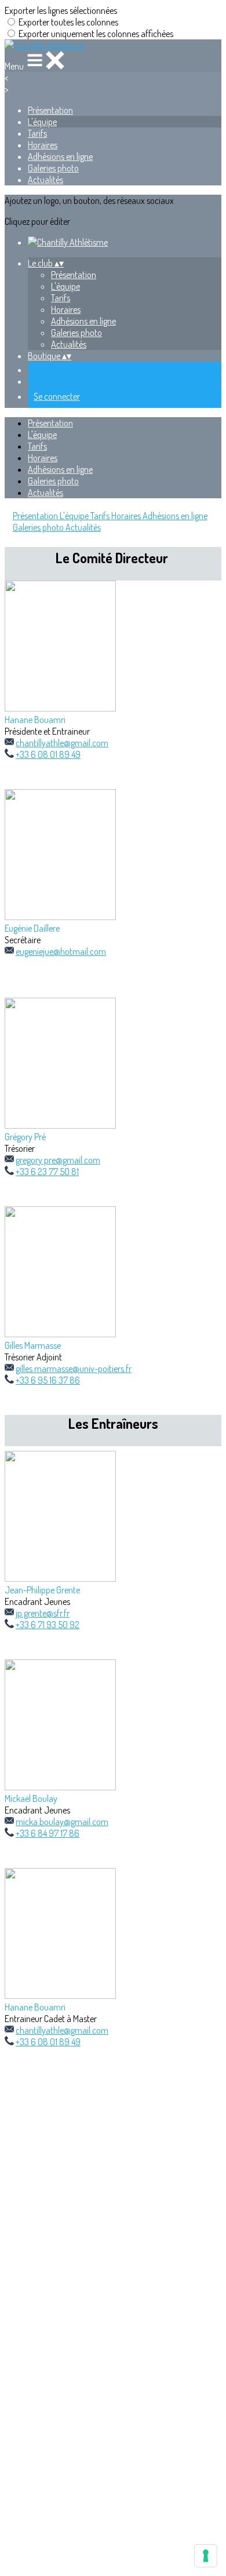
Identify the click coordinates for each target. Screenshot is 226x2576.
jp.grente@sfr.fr (43, 1613)
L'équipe (42, 122)
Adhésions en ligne (60, 156)
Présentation (50, 110)
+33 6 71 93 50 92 (48, 1625)
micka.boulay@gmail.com (62, 1822)
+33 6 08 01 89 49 (48, 754)
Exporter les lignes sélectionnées (61, 10)
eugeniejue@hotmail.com (61, 951)
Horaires (43, 145)
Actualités (45, 180)
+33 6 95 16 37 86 (48, 1380)
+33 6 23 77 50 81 (47, 1172)
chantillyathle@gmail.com (62, 743)
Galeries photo (53, 168)
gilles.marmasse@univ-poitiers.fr (74, 1369)
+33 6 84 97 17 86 (48, 1833)
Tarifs (37, 133)
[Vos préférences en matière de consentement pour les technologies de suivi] (206, 2556)
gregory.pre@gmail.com (58, 1160)
